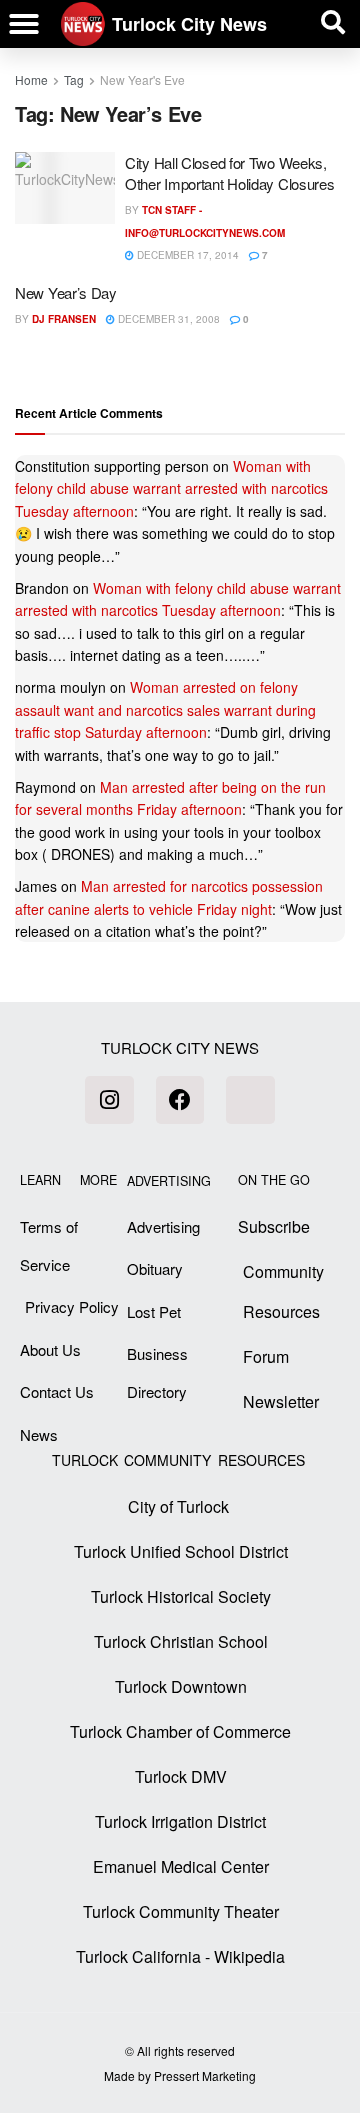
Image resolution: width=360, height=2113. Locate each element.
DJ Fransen (64, 319)
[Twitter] (250, 1100)
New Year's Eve (142, 79)
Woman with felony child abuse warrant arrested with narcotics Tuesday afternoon (171, 488)
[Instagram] (109, 1100)
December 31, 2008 (167, 319)
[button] (24, 24)
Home (31, 79)
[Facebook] (180, 1100)
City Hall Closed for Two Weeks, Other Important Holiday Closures (229, 173)
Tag (74, 79)
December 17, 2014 (186, 255)
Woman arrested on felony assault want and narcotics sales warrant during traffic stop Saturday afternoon (165, 709)
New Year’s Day (66, 292)
